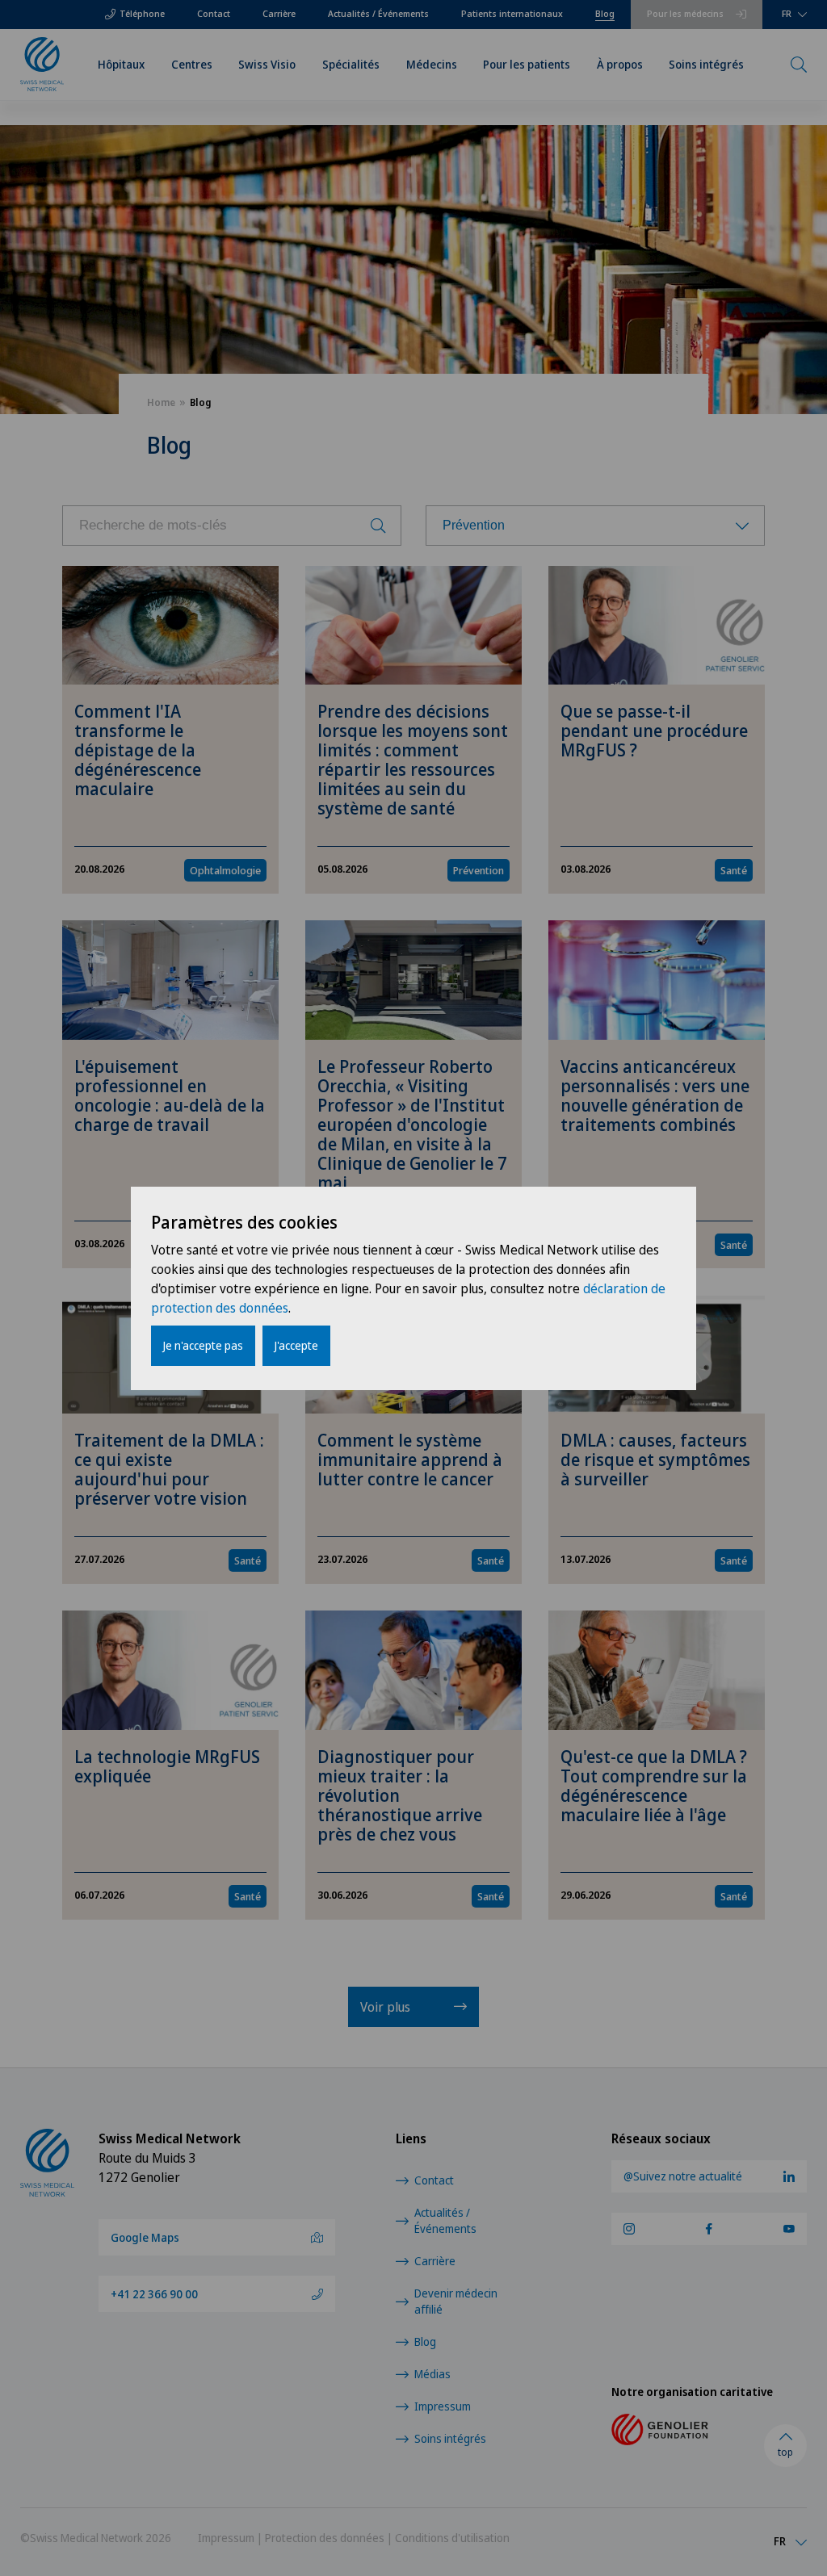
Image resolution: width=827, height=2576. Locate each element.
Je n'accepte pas (203, 1345)
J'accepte (296, 1345)
